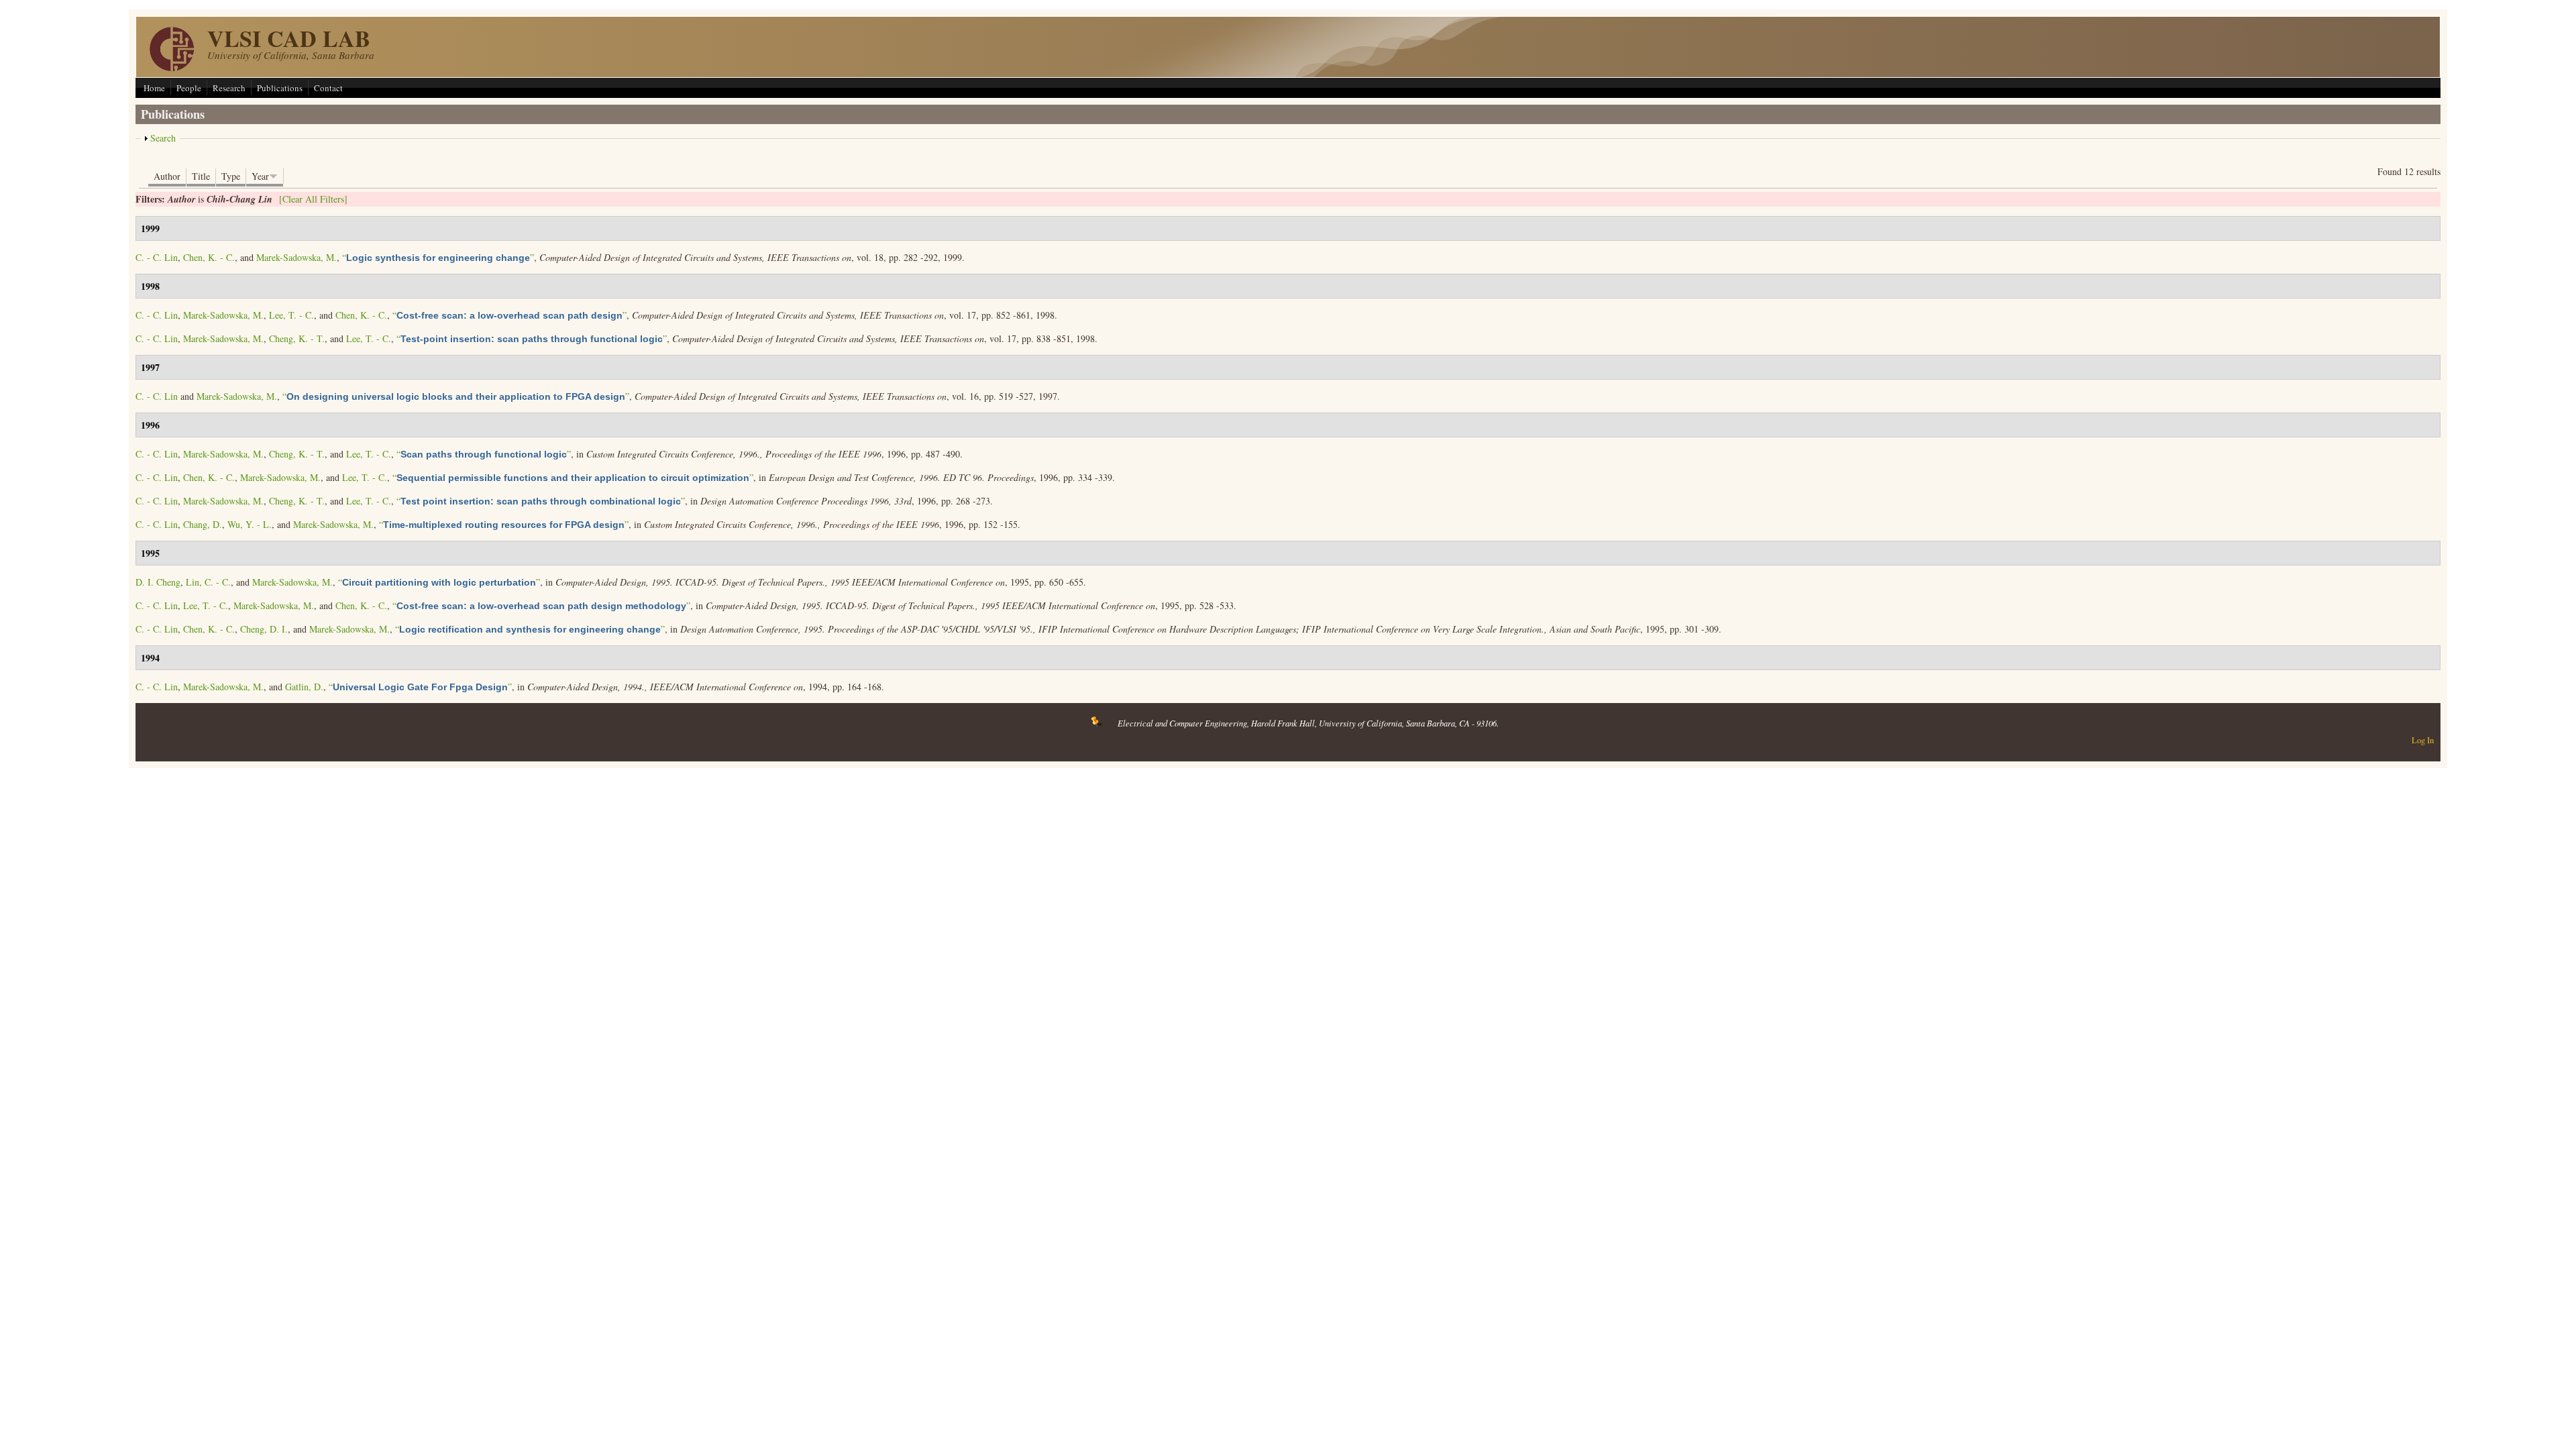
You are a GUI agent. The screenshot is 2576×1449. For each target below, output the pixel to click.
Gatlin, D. (304, 687)
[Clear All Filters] (313, 199)
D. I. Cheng (158, 582)
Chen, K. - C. (209, 257)
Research (229, 88)
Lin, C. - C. (208, 582)
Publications (280, 88)
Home (154, 88)
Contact (328, 88)
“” (438, 257)
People (189, 88)
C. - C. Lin (157, 257)
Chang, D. (203, 524)
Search (163, 138)
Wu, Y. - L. (250, 524)
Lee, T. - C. (291, 315)
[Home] (172, 67)
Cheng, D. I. (264, 629)
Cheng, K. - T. (297, 338)
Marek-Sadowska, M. (297, 257)
